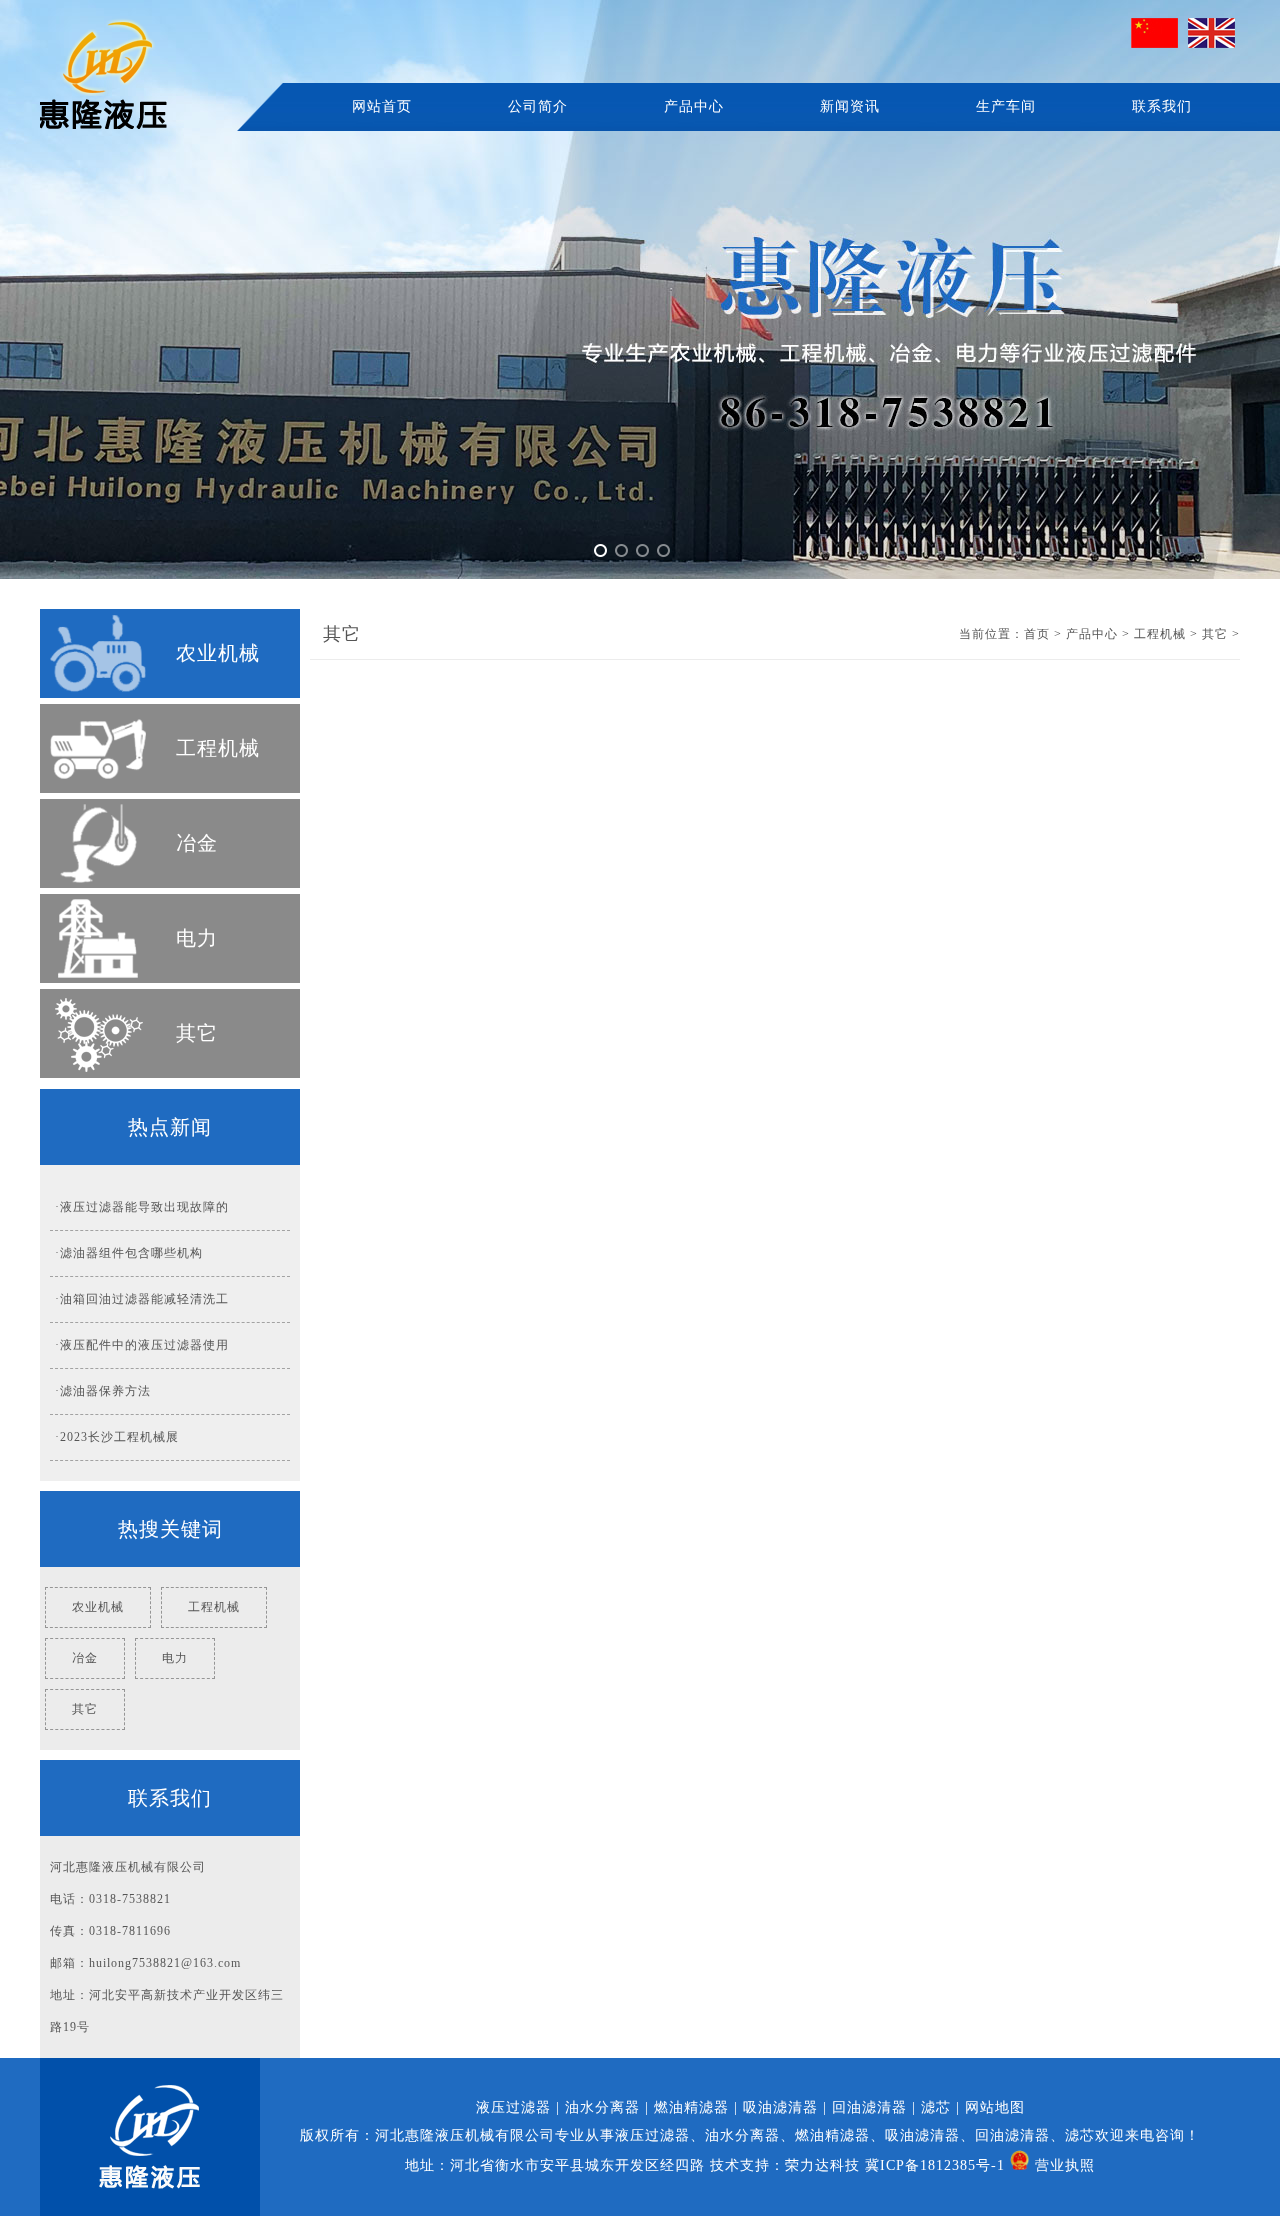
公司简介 (538, 106)
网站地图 (995, 2107)
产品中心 (694, 106)
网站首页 (382, 106)
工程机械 (218, 748)
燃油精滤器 (691, 2107)
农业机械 (218, 653)
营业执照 (1065, 2165)
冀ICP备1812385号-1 (935, 2165)
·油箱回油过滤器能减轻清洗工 (142, 1299)
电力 (197, 938)
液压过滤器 (513, 2107)
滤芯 (936, 2107)
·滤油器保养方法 (103, 1391)
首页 (1037, 634)
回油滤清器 (869, 2107)
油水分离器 (602, 2107)
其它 (197, 1033)
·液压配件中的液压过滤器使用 (142, 1345)
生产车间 (1006, 106)
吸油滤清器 (780, 2107)
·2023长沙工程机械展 (117, 1437)
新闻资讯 (850, 106)
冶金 (197, 843)
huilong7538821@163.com (165, 1963)
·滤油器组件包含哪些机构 (129, 1253)
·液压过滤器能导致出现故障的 (142, 1207)
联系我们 (1162, 106)
